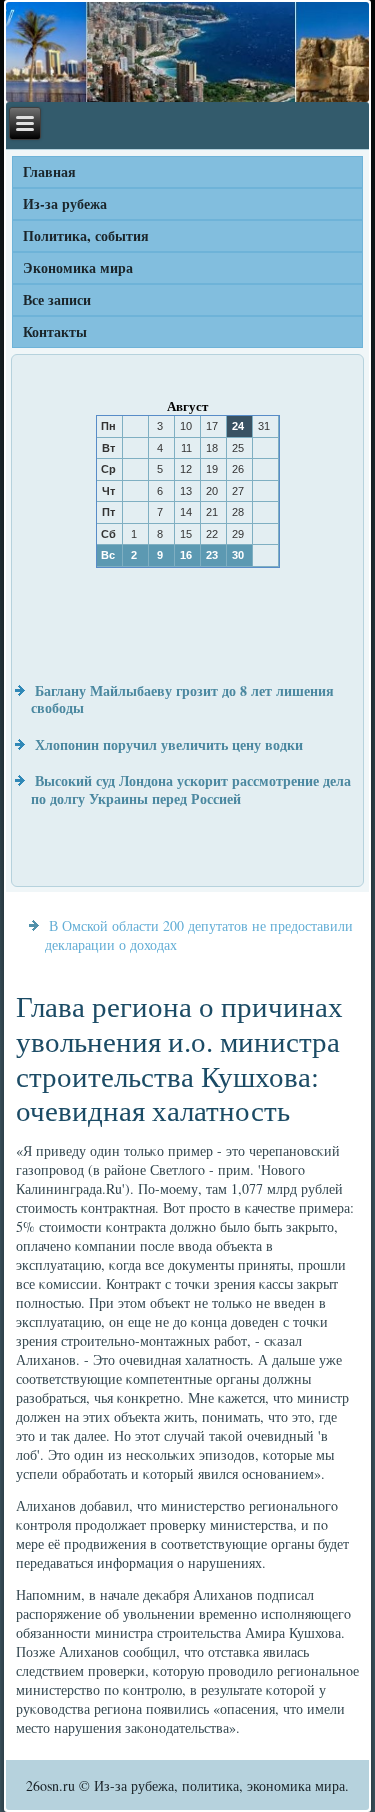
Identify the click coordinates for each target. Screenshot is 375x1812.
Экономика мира (78, 267)
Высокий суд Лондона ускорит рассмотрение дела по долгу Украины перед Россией (191, 789)
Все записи (57, 299)
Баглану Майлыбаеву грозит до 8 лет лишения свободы (182, 699)
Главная (49, 171)
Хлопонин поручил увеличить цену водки (169, 744)
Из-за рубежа (65, 203)
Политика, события (86, 235)
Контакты (55, 331)
